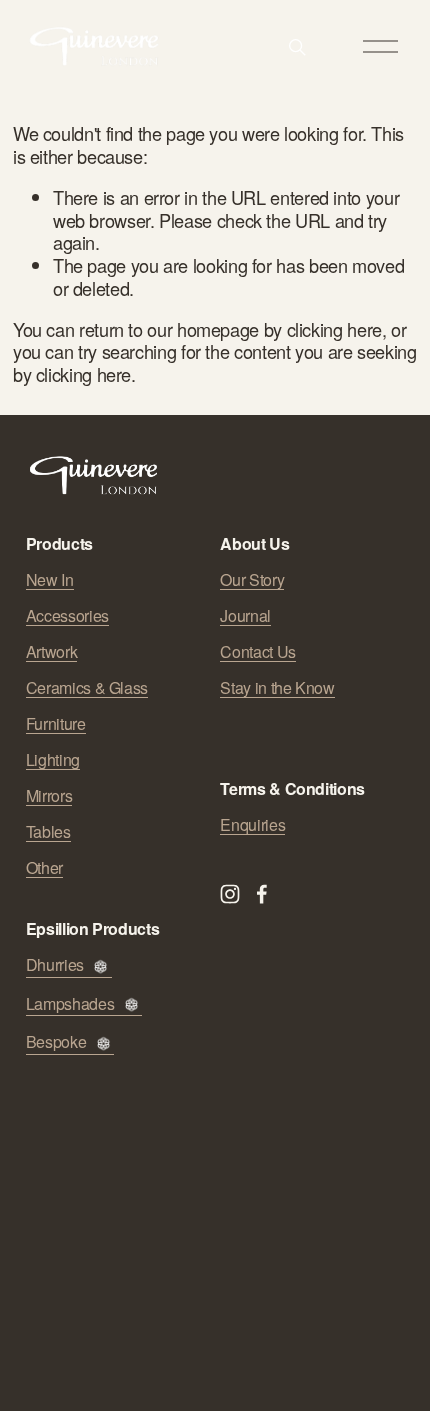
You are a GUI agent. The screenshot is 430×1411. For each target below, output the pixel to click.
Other (44, 868)
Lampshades (70, 1004)
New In (50, 580)
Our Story (252, 580)
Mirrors (49, 796)
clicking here (334, 329)
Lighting (53, 760)
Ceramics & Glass (87, 688)
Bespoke (56, 1042)
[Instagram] (230, 894)
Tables (48, 832)
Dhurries (55, 965)
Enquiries (252, 825)
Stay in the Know (277, 688)
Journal (245, 616)
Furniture (56, 724)
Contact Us (257, 652)
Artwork (51, 652)
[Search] (297, 47)
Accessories (67, 616)
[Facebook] (262, 894)
